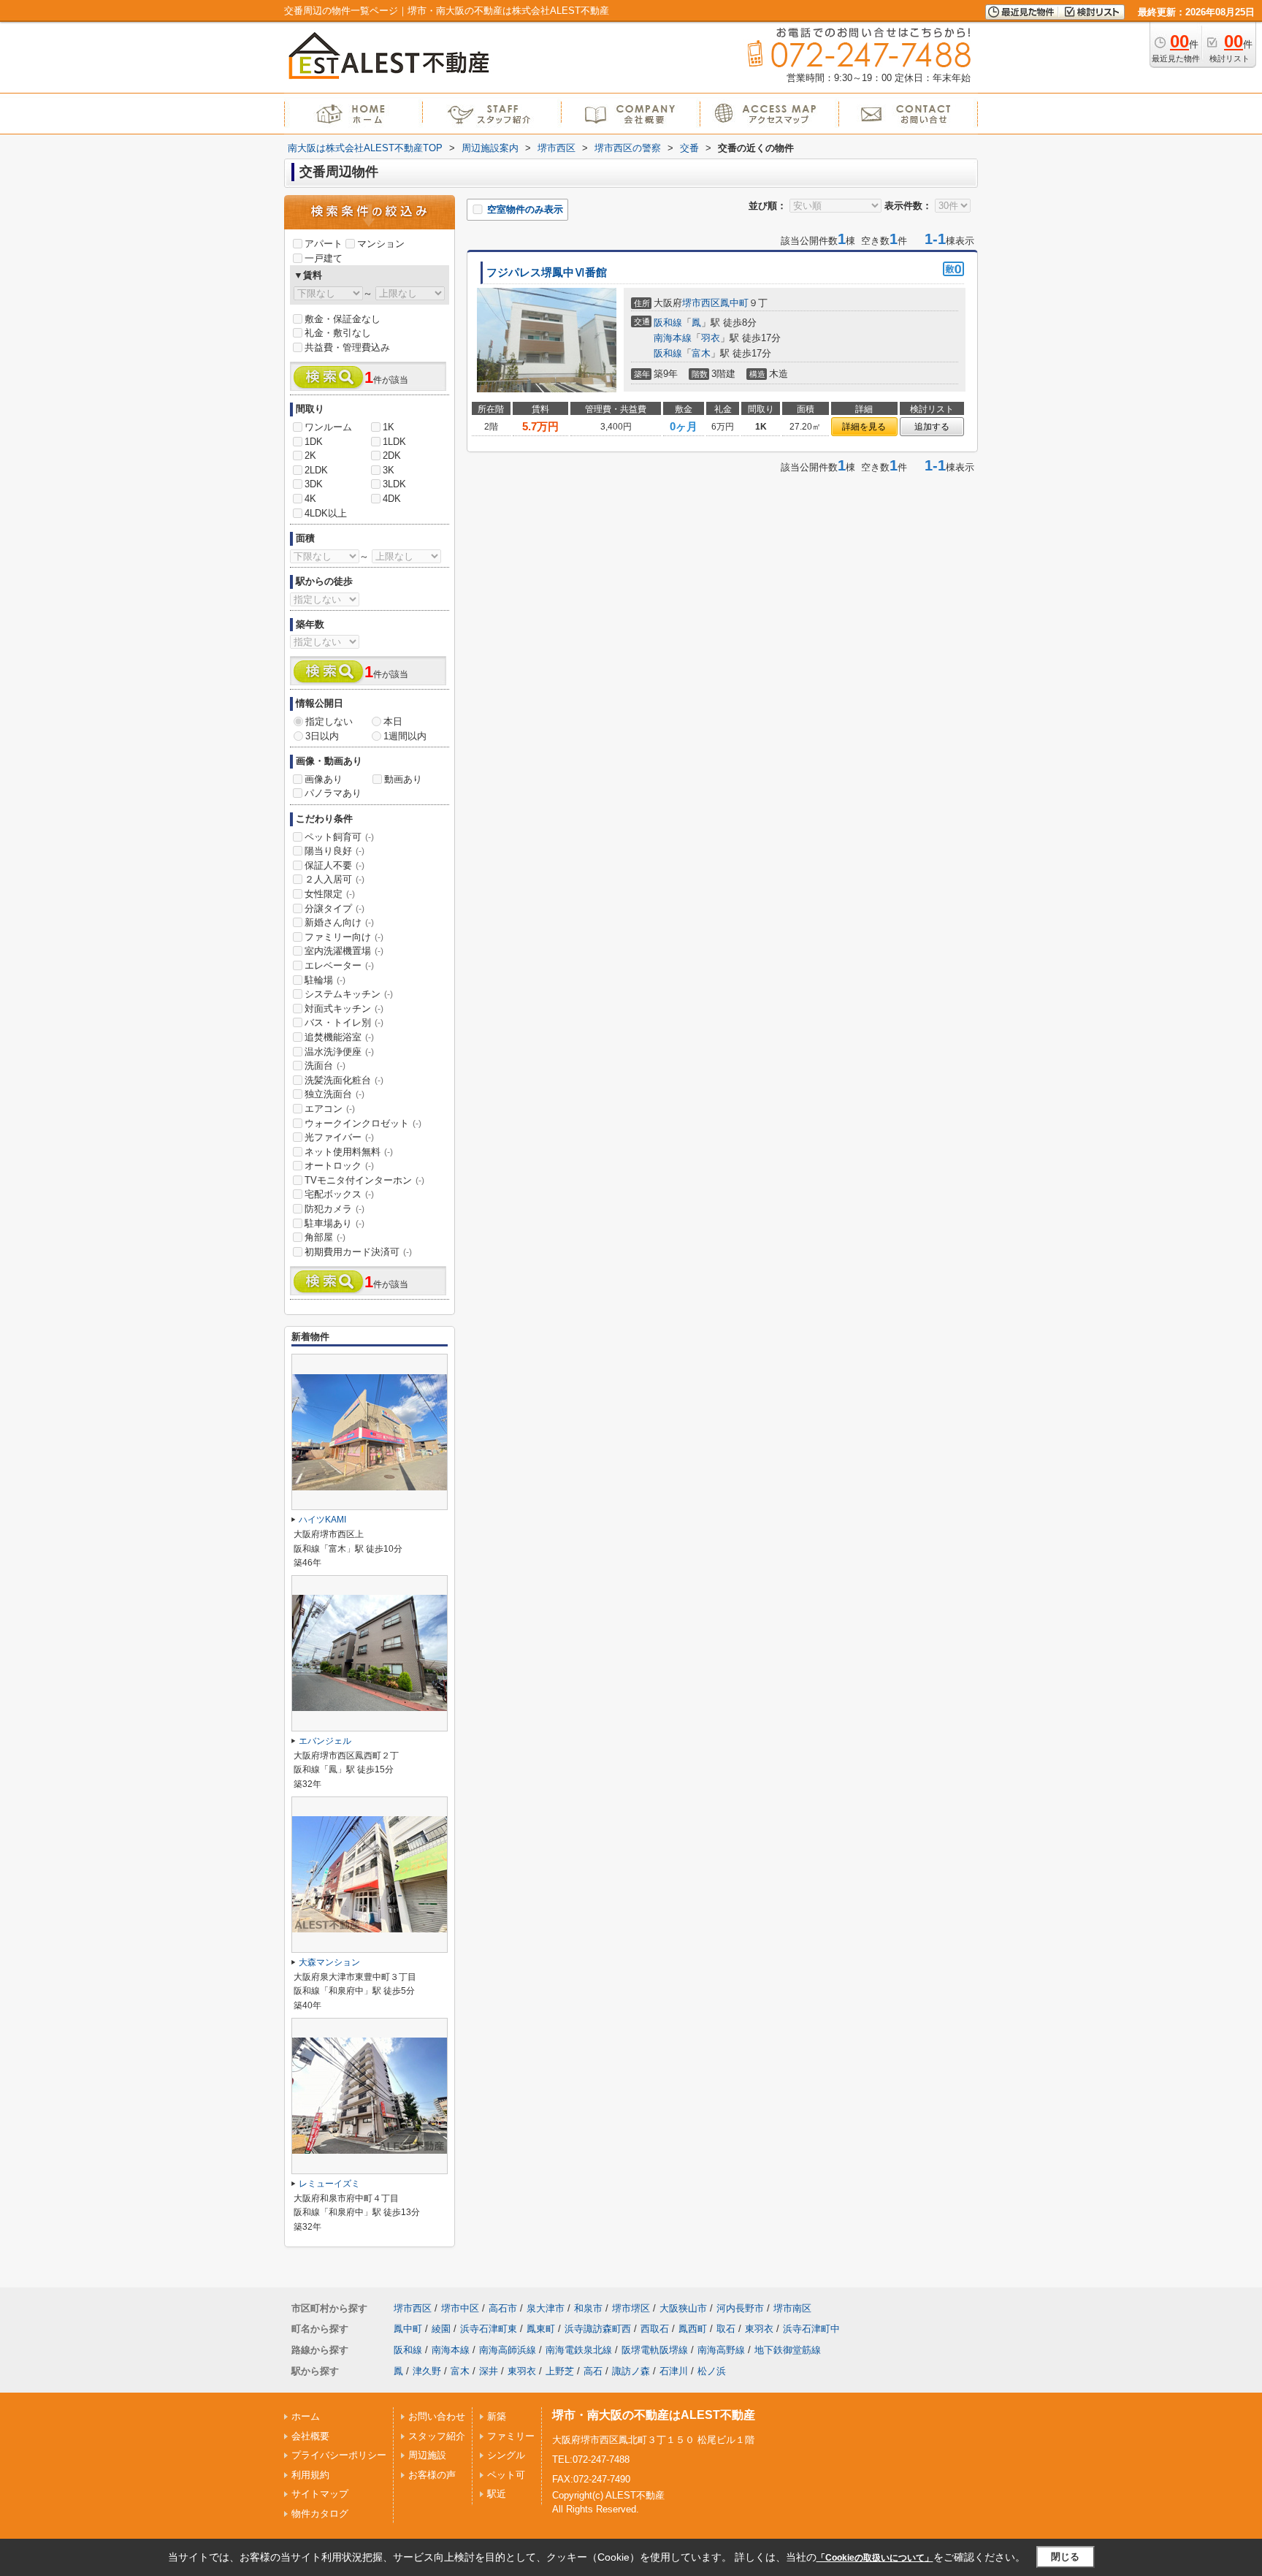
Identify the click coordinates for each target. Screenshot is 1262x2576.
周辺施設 (427, 2455)
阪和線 (668, 323)
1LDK (394, 442)
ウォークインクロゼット (363, 1123)
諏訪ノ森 (631, 2371)
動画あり (403, 779)
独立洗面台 (334, 1094)
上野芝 (560, 2371)
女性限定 (330, 894)
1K (389, 427)
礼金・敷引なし (338, 333)
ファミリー (511, 2436)
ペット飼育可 (339, 837)
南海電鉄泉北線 (579, 2350)
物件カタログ (320, 2514)
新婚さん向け (339, 922)
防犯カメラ (334, 1209)
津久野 (427, 2371)
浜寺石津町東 (489, 2329)
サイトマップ (320, 2494)
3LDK (394, 484)
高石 (593, 2371)
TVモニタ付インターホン (364, 1180)
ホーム (306, 2416)
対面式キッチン (344, 1009)
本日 (393, 721)
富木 (701, 353)
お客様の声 (432, 2475)
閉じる (1065, 2557)
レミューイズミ (329, 2184)
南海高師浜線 (508, 2350)
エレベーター (339, 965)
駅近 (497, 2494)
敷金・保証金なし (343, 319)
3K (389, 470)
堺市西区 (701, 303)
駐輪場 (325, 980)
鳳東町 (541, 2329)
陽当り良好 (334, 851)
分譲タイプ (334, 908)
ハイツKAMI (322, 1520)
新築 (497, 2416)
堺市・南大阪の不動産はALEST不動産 (654, 2415)
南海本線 (673, 338)
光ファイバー (339, 1137)
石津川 (674, 2371)
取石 (726, 2329)
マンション (381, 244)
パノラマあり (333, 793)
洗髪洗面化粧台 (344, 1080)
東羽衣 (759, 2329)
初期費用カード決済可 (358, 1252)
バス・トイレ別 (344, 1022)
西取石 (655, 2329)
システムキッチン (349, 994)
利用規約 (310, 2475)
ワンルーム (328, 427)
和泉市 (588, 2308)
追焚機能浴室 (339, 1037)
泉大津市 (546, 2308)
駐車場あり (334, 1223)
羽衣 (711, 338)
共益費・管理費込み (347, 347)
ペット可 (506, 2475)
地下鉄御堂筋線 (788, 2350)
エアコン (330, 1109)
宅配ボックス (339, 1194)
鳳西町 (693, 2329)
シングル (506, 2455)
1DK (314, 442)
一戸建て (324, 258)
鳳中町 (734, 303)
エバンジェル (325, 1741)
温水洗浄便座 (339, 1052)
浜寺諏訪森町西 (598, 2329)
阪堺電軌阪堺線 (655, 2350)
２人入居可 (334, 879)
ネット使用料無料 (349, 1152)
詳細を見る (864, 427)
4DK (392, 499)
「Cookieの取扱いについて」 (875, 2558)
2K (310, 456)
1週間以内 (405, 736)
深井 (489, 2371)
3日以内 (322, 736)
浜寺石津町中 (811, 2329)
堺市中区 (460, 2308)
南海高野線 (721, 2350)
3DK (314, 484)
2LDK (316, 470)
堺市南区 (792, 2308)
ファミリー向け (344, 937)
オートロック (339, 1166)
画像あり (324, 779)
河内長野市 (740, 2308)
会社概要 (310, 2436)
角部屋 (325, 1237)
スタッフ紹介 (437, 2436)
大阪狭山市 (683, 2308)
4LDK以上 (326, 513)
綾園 (441, 2329)
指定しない (329, 721)
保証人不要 (334, 865)
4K (310, 499)
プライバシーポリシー (339, 2455)
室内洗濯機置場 (344, 951)
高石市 (503, 2308)
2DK (392, 456)
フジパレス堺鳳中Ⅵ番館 (547, 273)
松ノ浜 (712, 2371)
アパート (324, 244)
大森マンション (329, 1962)
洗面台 (325, 1066)
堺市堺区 (631, 2308)
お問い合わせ (437, 2416)
